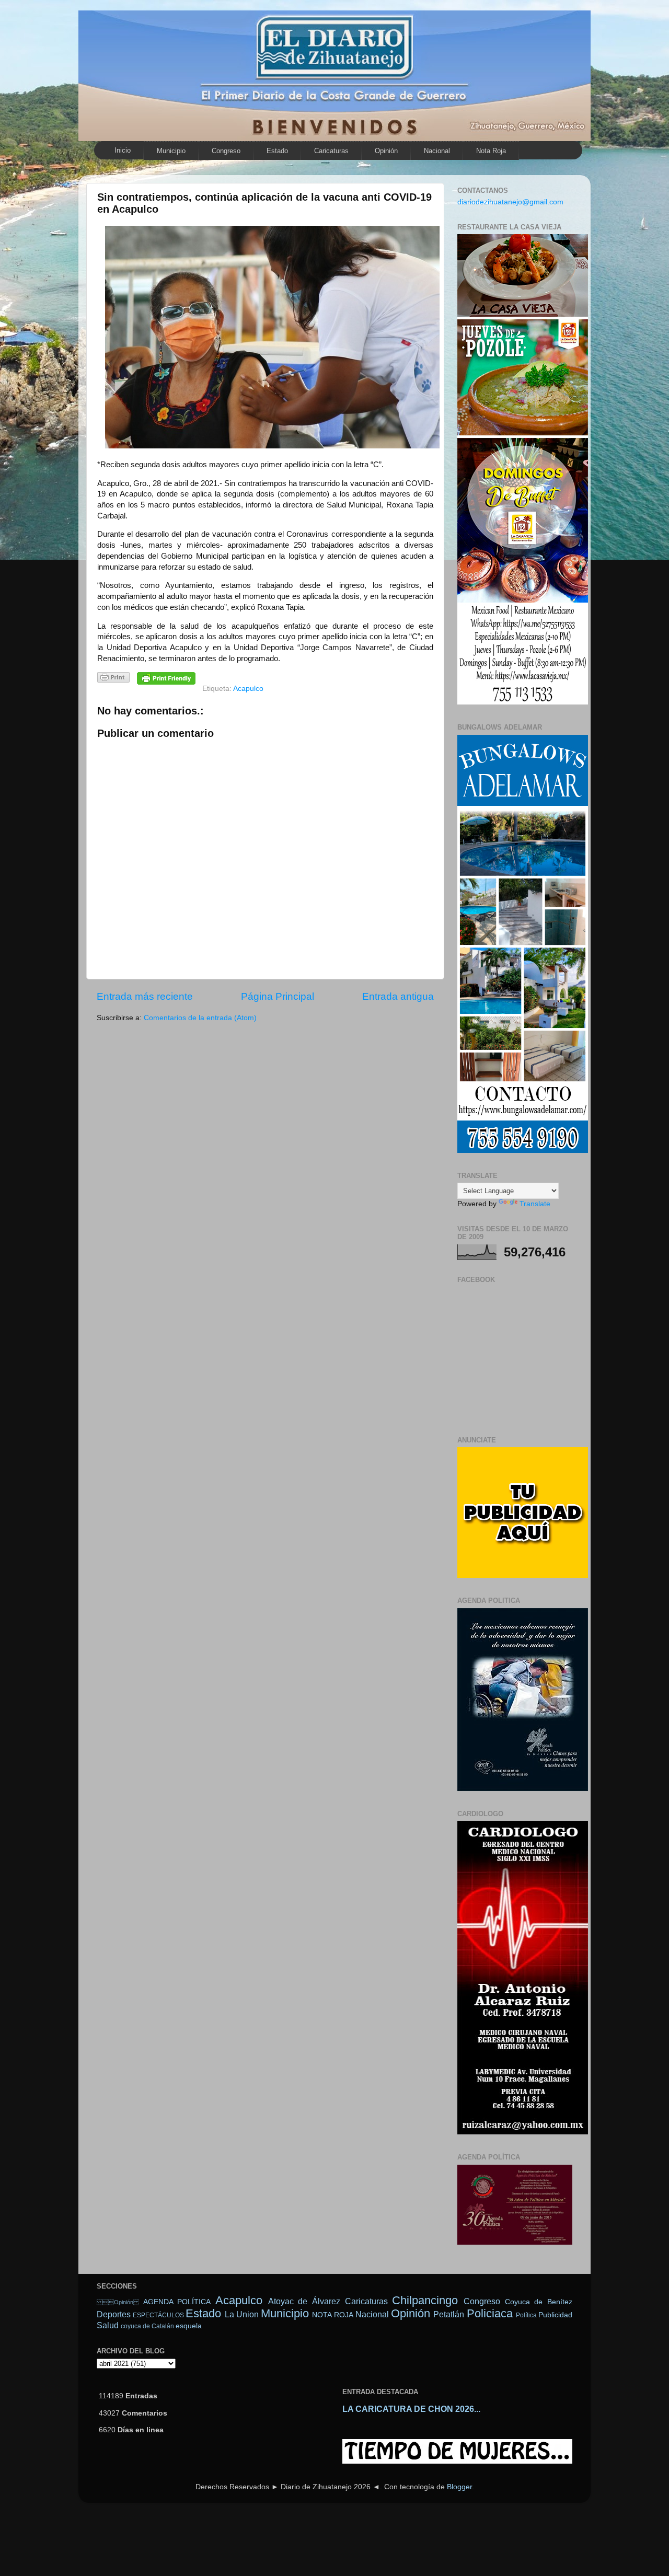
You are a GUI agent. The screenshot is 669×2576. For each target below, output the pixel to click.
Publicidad (555, 2315)
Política (526, 2315)
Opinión (386, 151)
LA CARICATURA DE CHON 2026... (411, 2409)
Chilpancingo (425, 2300)
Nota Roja (491, 151)
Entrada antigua (398, 996)
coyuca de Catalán (147, 2326)
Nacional (437, 151)
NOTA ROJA (332, 2315)
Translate (535, 1204)
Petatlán (449, 2314)
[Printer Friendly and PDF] (113, 679)
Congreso (226, 151)
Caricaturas (331, 151)
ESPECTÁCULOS (158, 2315)
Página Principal (278, 996)
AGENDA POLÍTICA (177, 2302)
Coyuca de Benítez (539, 2302)
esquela (189, 2326)
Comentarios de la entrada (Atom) (200, 1018)
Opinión (118, 2302)
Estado (277, 151)
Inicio (123, 150)
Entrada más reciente (145, 996)
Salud (108, 2325)
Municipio (171, 151)
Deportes (114, 2314)
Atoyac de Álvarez (304, 2301)
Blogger (459, 2487)
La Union (242, 2314)
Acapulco (248, 689)
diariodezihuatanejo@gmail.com (510, 202)
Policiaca (490, 2313)
